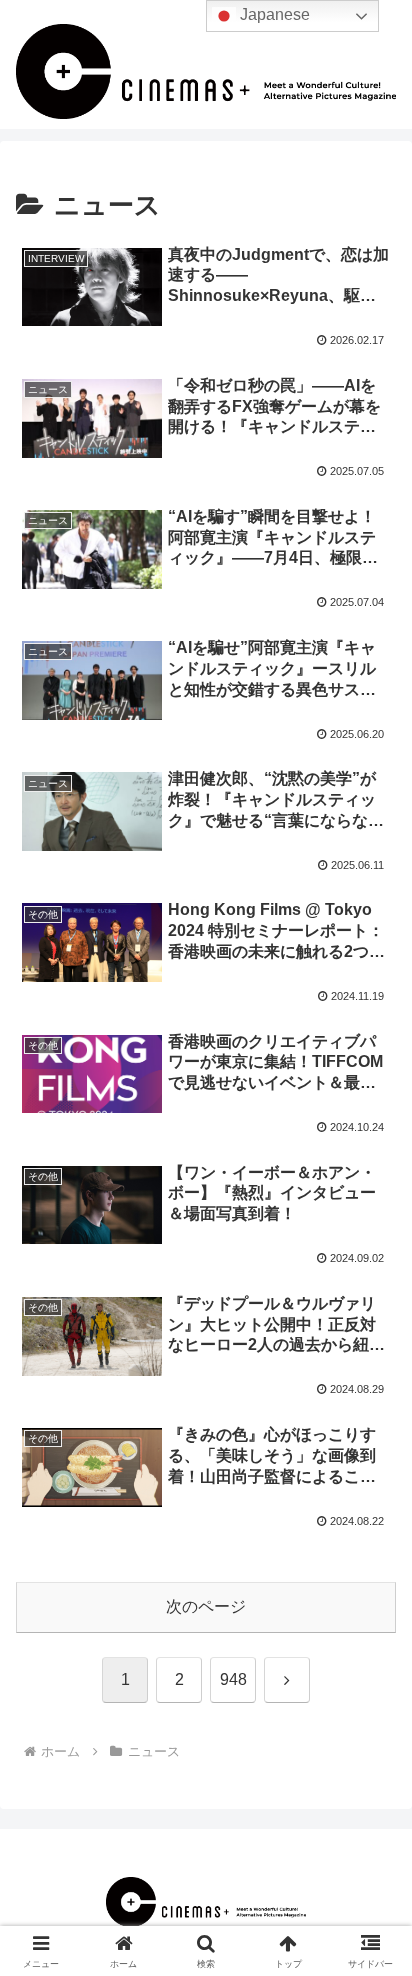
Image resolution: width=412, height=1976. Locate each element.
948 (233, 1679)
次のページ (206, 1606)
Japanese (273, 14)
